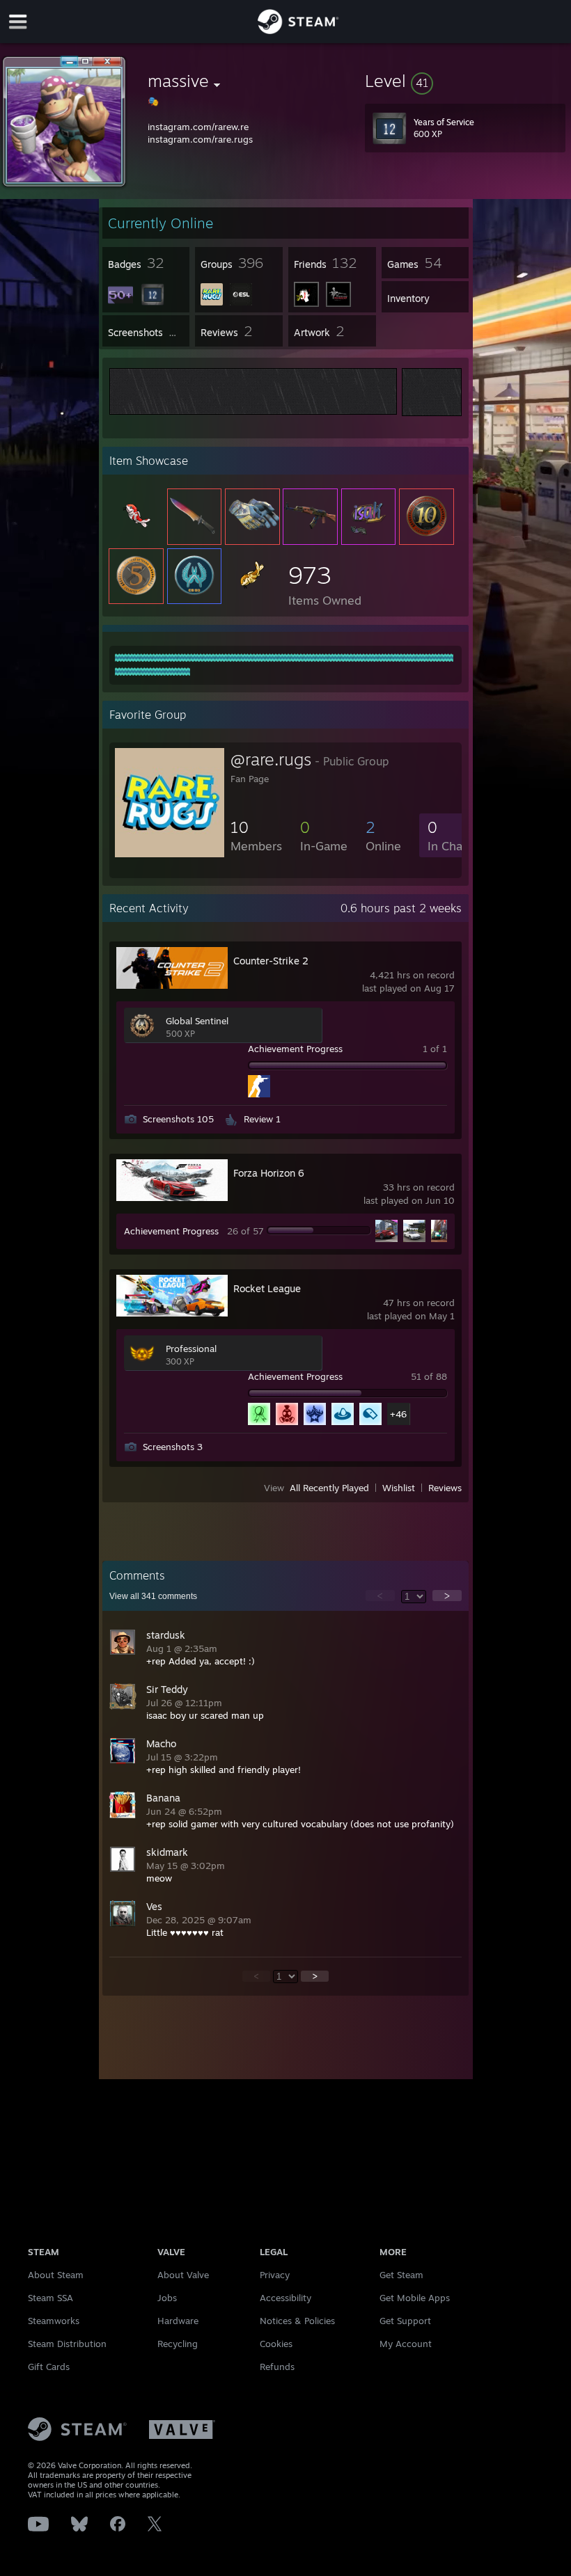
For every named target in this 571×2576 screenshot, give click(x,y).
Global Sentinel (197, 1021)
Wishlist (399, 1488)
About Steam (56, 2275)
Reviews (445, 1488)
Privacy (275, 2275)
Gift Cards (49, 2367)
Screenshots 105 (178, 1119)
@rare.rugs (271, 759)
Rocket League (267, 1288)
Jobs (167, 2298)
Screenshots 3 (173, 1447)
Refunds (277, 2367)
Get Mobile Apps (415, 2298)
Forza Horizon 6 (269, 1173)
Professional (191, 1349)
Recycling (178, 2344)
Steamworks (54, 2321)
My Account (406, 2344)
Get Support (405, 2321)
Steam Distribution (67, 2344)
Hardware (178, 2321)
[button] (465, 81)
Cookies (276, 2344)
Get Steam (401, 2275)
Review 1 (262, 1119)
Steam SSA (50, 2298)
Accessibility (285, 2298)
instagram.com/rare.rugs (200, 139)
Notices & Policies (297, 2321)
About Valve (183, 2275)
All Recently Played (329, 1488)
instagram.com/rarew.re (198, 127)
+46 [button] (398, 1414)
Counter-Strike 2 (271, 961)
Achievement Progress (295, 1049)
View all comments (153, 1596)
